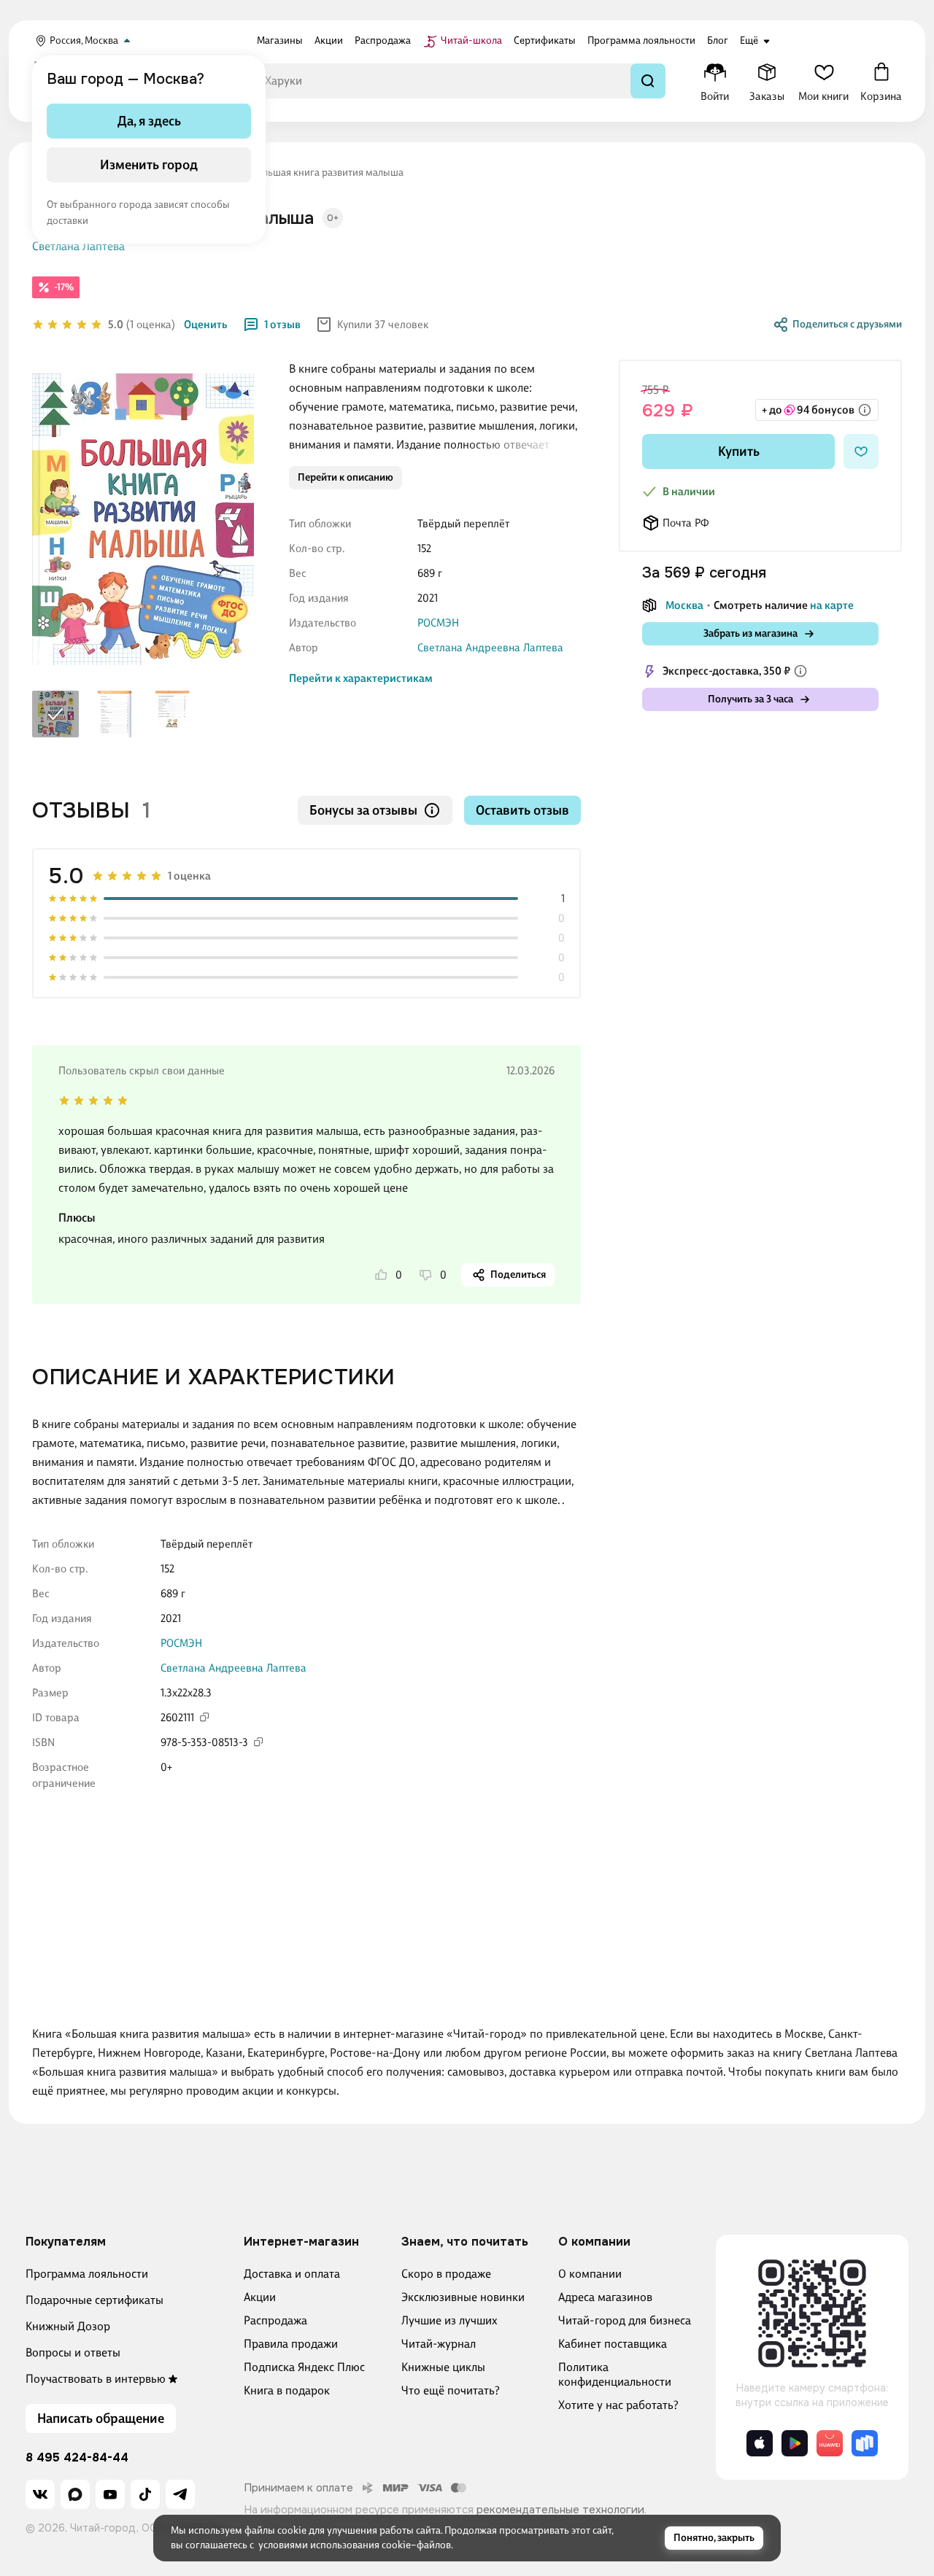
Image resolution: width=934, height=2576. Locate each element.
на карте (832, 605)
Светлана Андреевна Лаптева (490, 648)
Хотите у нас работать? (618, 2405)
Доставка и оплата (292, 2274)
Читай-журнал (439, 2344)
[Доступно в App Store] (760, 2443)
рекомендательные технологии (560, 2510)
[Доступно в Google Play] (795, 2443)
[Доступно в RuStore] (865, 2443)
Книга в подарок (287, 2390)
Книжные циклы (443, 2367)
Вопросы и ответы (73, 2352)
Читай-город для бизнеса (625, 2320)
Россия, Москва (84, 40)
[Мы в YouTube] (110, 2494)
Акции (260, 2297)
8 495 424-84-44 (77, 2458)
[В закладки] (861, 451)
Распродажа (275, 2320)
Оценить (206, 325)
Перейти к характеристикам (361, 678)
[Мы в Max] (75, 2494)
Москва (684, 605)
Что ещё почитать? (451, 2390)
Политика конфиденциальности (615, 2374)
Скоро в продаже (446, 2274)
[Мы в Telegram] (180, 2494)
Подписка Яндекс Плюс (304, 2367)
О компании (590, 2274)
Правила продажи (291, 2344)
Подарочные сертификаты (94, 2300)
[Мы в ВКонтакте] (40, 2494)
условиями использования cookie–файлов (355, 2545)
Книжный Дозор (68, 2326)
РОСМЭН (438, 623)
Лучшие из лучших (449, 2320)
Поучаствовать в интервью (96, 2379)
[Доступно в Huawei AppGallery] (830, 2443)
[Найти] (648, 81)
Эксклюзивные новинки (463, 2297)
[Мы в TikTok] (145, 2494)
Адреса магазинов (605, 2297)
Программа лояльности (87, 2274)
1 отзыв (282, 325)
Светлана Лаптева (78, 246)
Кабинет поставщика (613, 2344)
